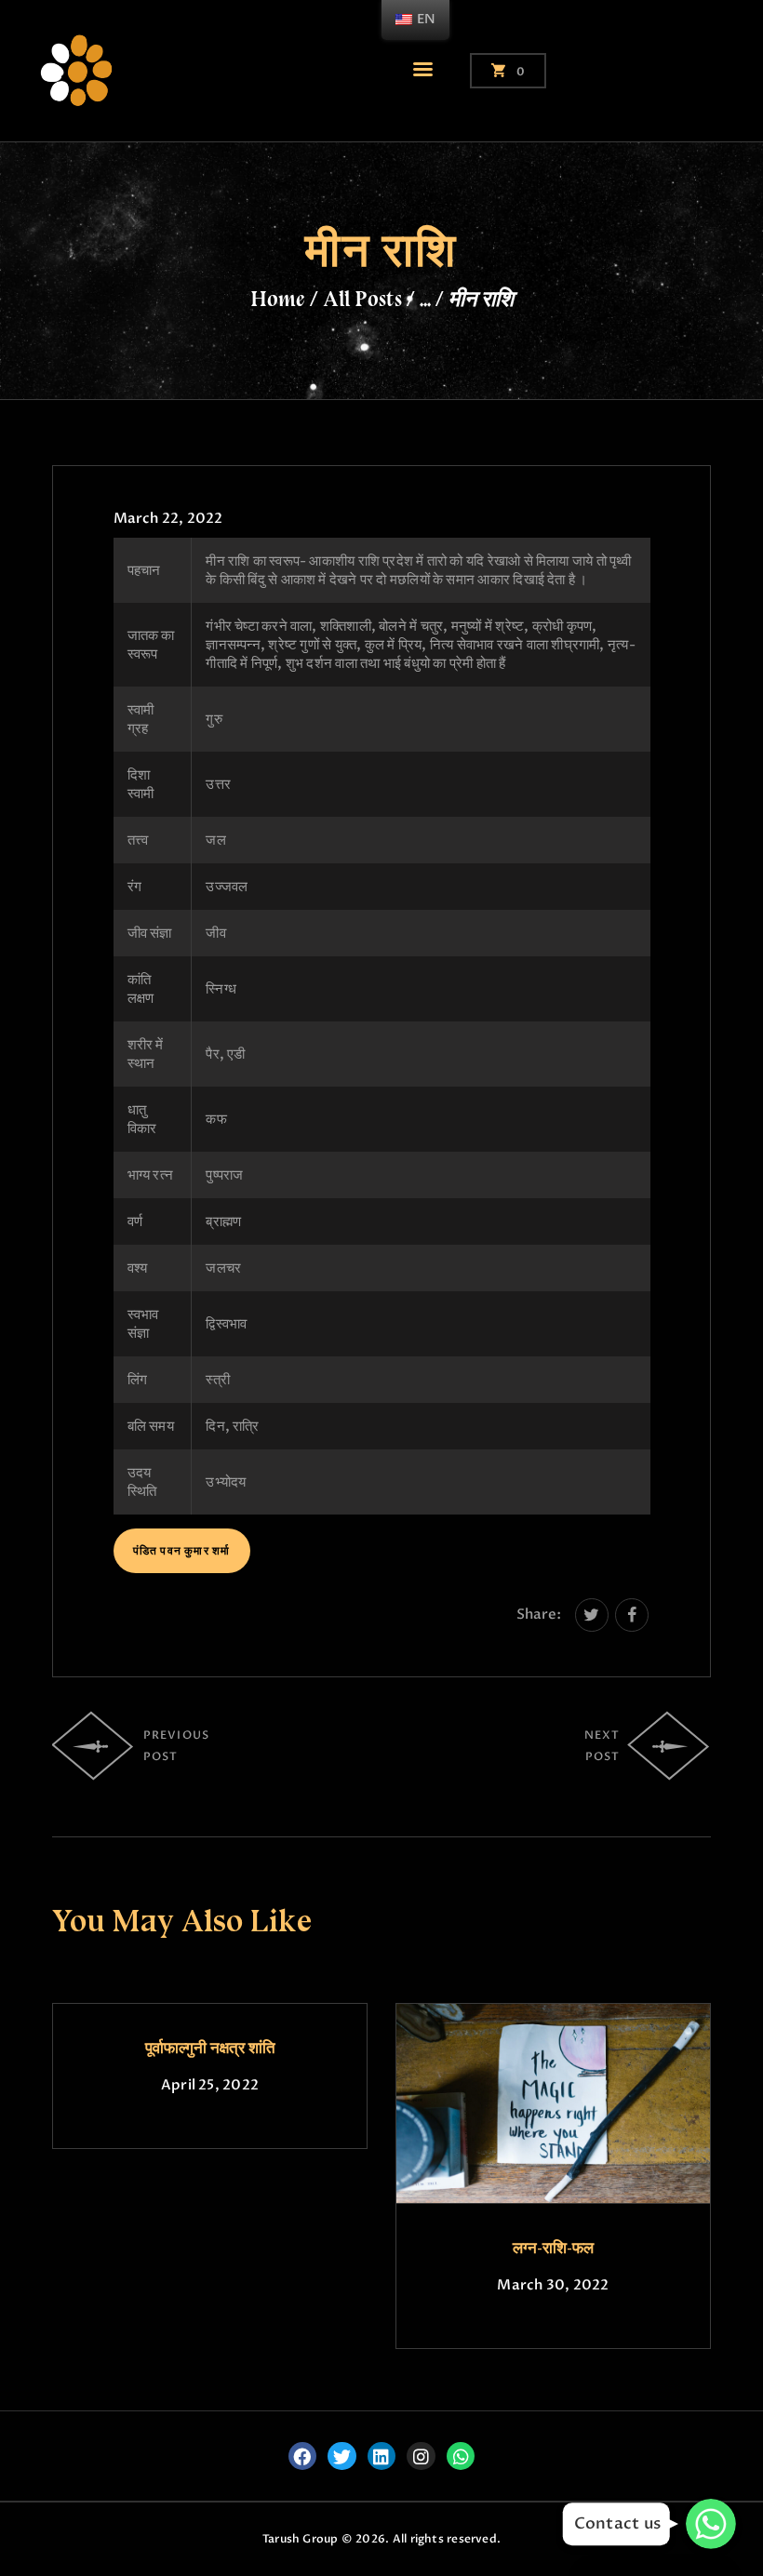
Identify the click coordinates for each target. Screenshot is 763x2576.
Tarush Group (301, 2539)
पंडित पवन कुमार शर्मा (182, 1551)
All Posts (362, 299)
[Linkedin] (381, 2456)
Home (278, 299)
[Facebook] (302, 2456)
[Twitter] (341, 2456)
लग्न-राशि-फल (553, 2248)
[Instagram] (421, 2456)
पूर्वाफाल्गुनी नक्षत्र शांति (210, 2048)
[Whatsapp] (461, 2456)
